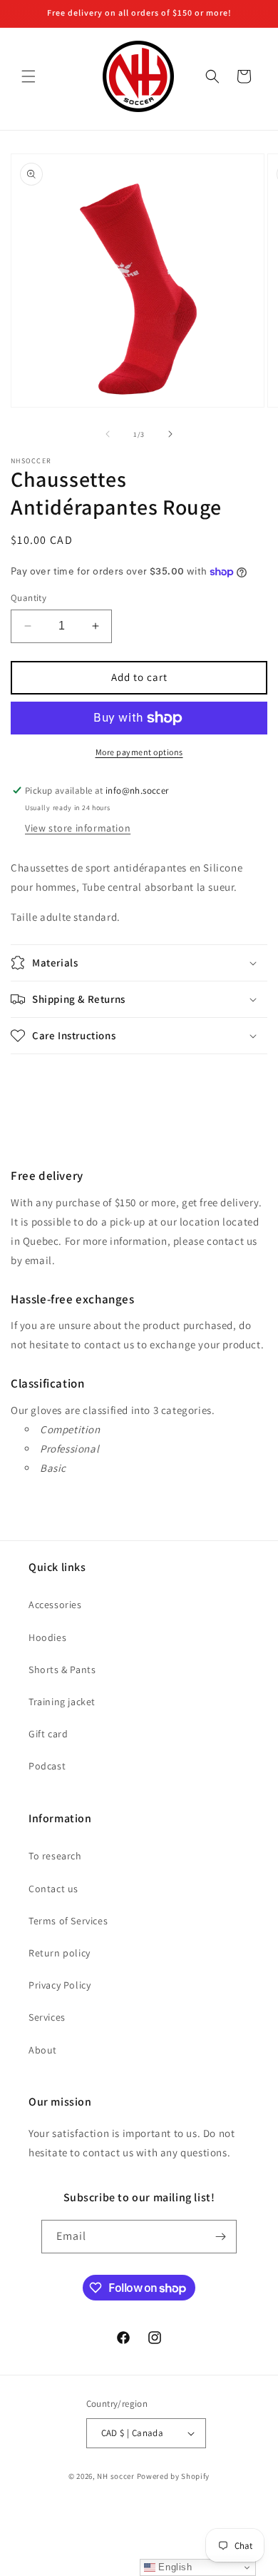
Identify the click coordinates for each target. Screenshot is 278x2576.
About (43, 2050)
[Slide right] (170, 434)
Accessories (55, 1605)
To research (55, 1856)
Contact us (53, 1889)
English (174, 2567)
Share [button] (40, 1081)
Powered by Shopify (174, 2476)
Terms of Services (68, 1921)
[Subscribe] (220, 2237)
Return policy (60, 1953)
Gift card (48, 1734)
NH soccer (115, 2476)
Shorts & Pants (62, 1670)
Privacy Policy (60, 1985)
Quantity (29, 598)
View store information (78, 828)
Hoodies (47, 1637)
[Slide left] (108, 434)
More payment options (139, 752)
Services (47, 2017)
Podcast (47, 1766)
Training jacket (62, 1702)
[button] (29, 76)
